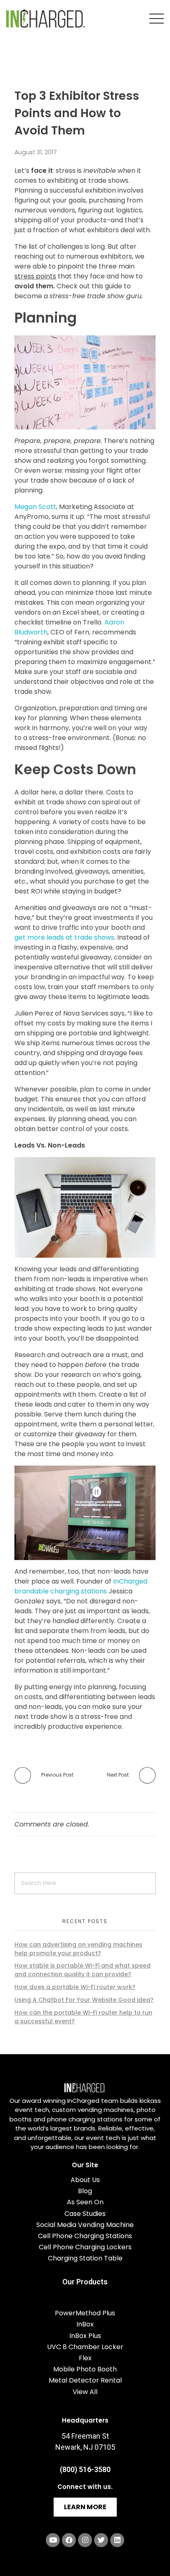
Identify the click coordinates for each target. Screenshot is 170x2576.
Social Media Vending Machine (85, 2225)
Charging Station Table (85, 2258)
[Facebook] (69, 2540)
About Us (85, 2180)
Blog (85, 2191)
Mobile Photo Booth (85, 2369)
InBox (85, 2324)
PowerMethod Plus (85, 2313)
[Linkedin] (117, 2540)
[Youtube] (53, 2540)
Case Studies (85, 2214)
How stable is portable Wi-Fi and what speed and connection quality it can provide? (83, 1970)
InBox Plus (85, 2336)
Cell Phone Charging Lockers (85, 2247)
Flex (85, 2358)
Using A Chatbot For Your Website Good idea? (84, 2000)
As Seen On (85, 2202)
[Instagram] (85, 2540)
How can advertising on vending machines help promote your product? (78, 1949)
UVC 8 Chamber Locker (85, 2347)
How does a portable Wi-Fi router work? (75, 1987)
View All (85, 2392)
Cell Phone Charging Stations (85, 2236)
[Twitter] (101, 2540)
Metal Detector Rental (85, 2380)
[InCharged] (46, 19)
